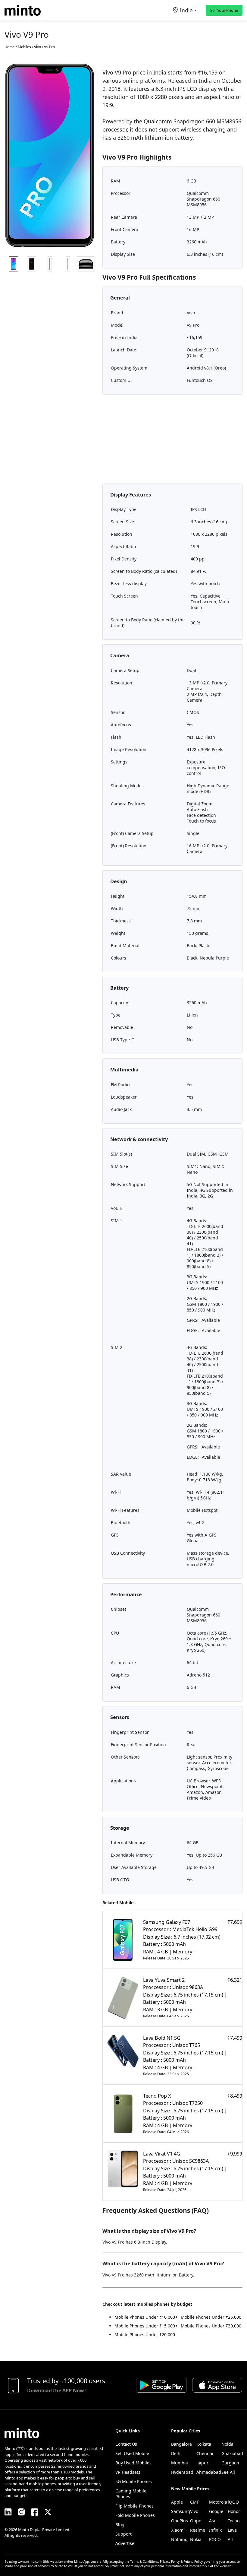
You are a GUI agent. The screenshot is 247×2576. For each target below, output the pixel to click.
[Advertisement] (172, 441)
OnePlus (180, 2521)
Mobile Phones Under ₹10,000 (145, 2317)
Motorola (218, 2502)
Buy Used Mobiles (133, 2463)
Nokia (196, 2539)
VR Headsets (128, 2472)
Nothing (179, 2539)
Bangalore (181, 2444)
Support (123, 2534)
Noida (227, 2444)
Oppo (196, 2521)
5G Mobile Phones (134, 2481)
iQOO (233, 2502)
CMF (194, 2502)
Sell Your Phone (224, 10)
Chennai (205, 2453)
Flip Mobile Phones (134, 2506)
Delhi (176, 2453)
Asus (214, 2521)
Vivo (194, 2511)
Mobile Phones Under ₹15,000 (145, 2326)
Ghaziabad (232, 2453)
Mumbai (180, 2463)
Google (216, 2511)
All (230, 2539)
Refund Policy (193, 2562)
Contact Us (126, 2444)
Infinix (215, 2530)
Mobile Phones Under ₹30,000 (211, 2326)
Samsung (181, 2511)
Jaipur (202, 2463)
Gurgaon (230, 2463)
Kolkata (204, 2444)
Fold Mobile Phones (135, 2515)
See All (228, 2472)
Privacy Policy (170, 2562)
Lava (232, 2530)
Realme (198, 2530)
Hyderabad (182, 2472)
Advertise (125, 2543)
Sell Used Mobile (132, 2453)
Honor (234, 2511)
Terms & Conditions (144, 2562)
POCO (215, 2539)
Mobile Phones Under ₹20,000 (145, 2335)
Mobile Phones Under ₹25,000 (211, 2317)
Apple (177, 2502)
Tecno (234, 2521)
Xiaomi (178, 2530)
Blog (120, 2525)
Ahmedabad (209, 2472)
